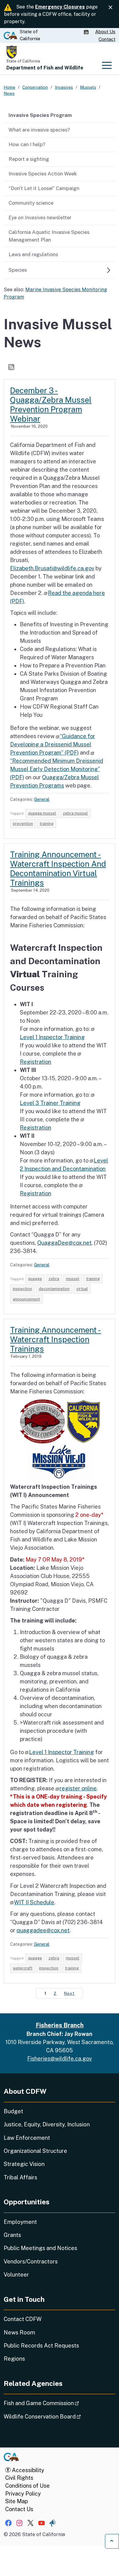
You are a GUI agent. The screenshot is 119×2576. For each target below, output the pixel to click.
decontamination (54, 1289)
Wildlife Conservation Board (59, 2416)
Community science (31, 203)
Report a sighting (29, 159)
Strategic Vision (24, 2164)
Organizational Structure (35, 2151)
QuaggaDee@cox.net (64, 1243)
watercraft (23, 1968)
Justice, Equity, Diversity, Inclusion (47, 2124)
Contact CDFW (23, 2319)
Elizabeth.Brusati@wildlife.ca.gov (52, 568)
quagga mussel (42, 813)
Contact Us (19, 2509)
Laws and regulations (33, 254)
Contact (107, 39)
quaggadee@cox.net (43, 1930)
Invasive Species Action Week (43, 174)
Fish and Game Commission (58, 2403)
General (42, 799)
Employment (20, 2222)
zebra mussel (75, 813)
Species (18, 270)
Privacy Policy (23, 2494)
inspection (22, 1289)
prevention (23, 824)
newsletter (40, 218)
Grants (12, 2235)
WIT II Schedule (34, 1902)
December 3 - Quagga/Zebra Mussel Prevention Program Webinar (51, 405)
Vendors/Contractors (31, 2261)
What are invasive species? (39, 130)
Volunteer (16, 2275)
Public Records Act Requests (41, 2346)
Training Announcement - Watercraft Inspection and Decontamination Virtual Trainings (58, 869)
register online (78, 1788)
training (47, 824)
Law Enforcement (27, 2138)
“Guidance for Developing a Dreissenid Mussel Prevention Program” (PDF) (53, 744)
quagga (35, 1279)
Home (9, 87)
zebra (54, 1279)
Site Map (16, 2501)
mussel (73, 1279)
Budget (13, 2111)
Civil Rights (19, 2478)
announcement (26, 1299)
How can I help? (27, 144)
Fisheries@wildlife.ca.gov (60, 2059)
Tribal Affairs (20, 2177)
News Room (19, 2332)
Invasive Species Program (40, 115)
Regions (14, 2359)
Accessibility (27, 2470)
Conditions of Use (27, 2486)
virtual (82, 1289)
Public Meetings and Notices (40, 2248)
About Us (105, 32)
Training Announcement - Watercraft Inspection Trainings (56, 1339)
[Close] (110, 7)
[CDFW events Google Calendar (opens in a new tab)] (87, 32)
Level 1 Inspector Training (61, 1752)
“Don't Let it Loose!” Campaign (44, 188)
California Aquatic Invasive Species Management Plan (49, 236)
